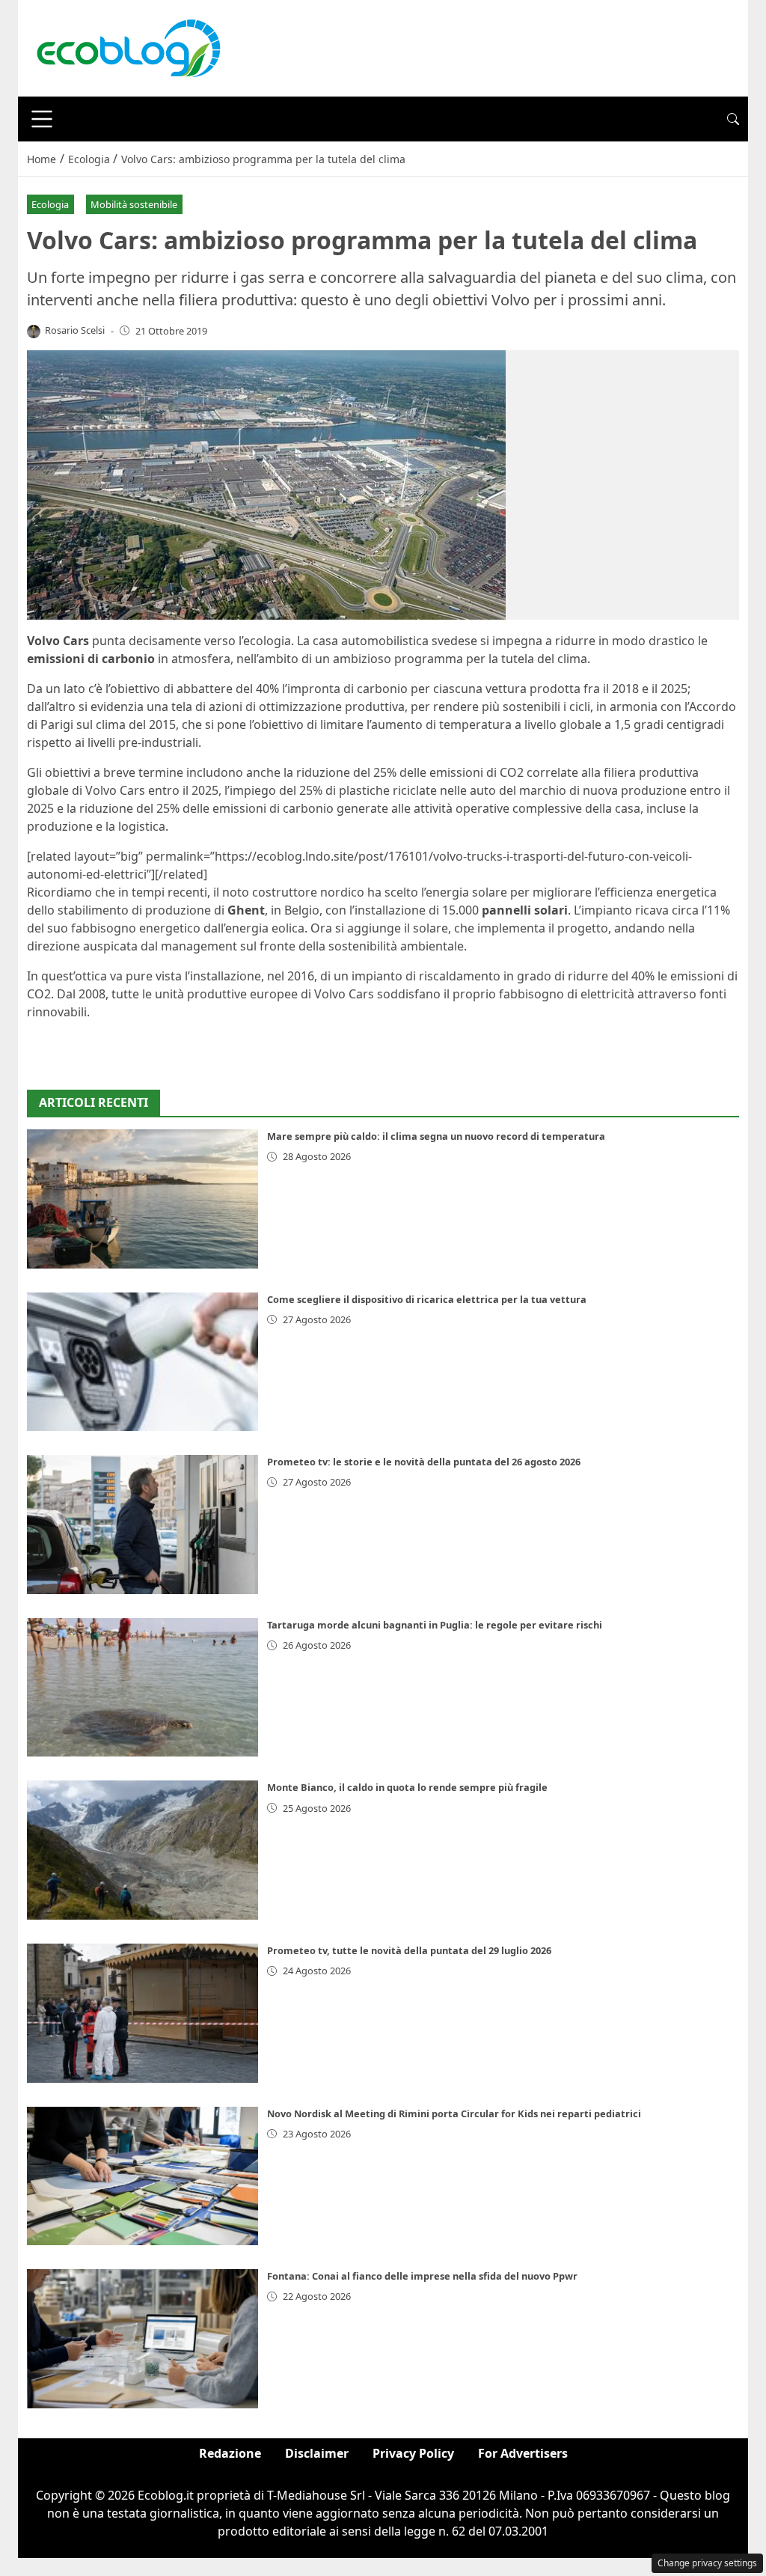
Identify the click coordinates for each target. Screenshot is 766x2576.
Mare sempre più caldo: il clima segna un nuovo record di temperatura (436, 1136)
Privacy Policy (413, 2453)
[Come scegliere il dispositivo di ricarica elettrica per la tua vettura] (143, 1362)
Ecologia (50, 204)
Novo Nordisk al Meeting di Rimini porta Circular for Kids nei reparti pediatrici (454, 2113)
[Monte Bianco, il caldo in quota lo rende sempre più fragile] (143, 1850)
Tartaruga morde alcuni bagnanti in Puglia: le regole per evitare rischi (435, 1625)
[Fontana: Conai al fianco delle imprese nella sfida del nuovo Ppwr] (143, 2339)
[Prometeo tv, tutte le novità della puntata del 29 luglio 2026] (143, 2013)
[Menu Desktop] (42, 119)
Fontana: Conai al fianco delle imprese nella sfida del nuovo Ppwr (422, 2276)
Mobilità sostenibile (134, 204)
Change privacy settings (707, 2563)
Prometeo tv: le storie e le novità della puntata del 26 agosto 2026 (424, 1462)
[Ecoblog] (128, 47)
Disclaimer (317, 2453)
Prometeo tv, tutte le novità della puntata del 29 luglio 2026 (409, 1950)
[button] (733, 119)
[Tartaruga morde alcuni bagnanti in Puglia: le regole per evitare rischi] (143, 1688)
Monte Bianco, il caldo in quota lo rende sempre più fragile (407, 1787)
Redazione (230, 2453)
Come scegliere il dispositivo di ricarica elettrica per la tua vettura (427, 1299)
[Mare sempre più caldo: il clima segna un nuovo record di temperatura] (143, 1199)
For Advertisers (523, 2453)
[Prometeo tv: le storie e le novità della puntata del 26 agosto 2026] (143, 1524)
